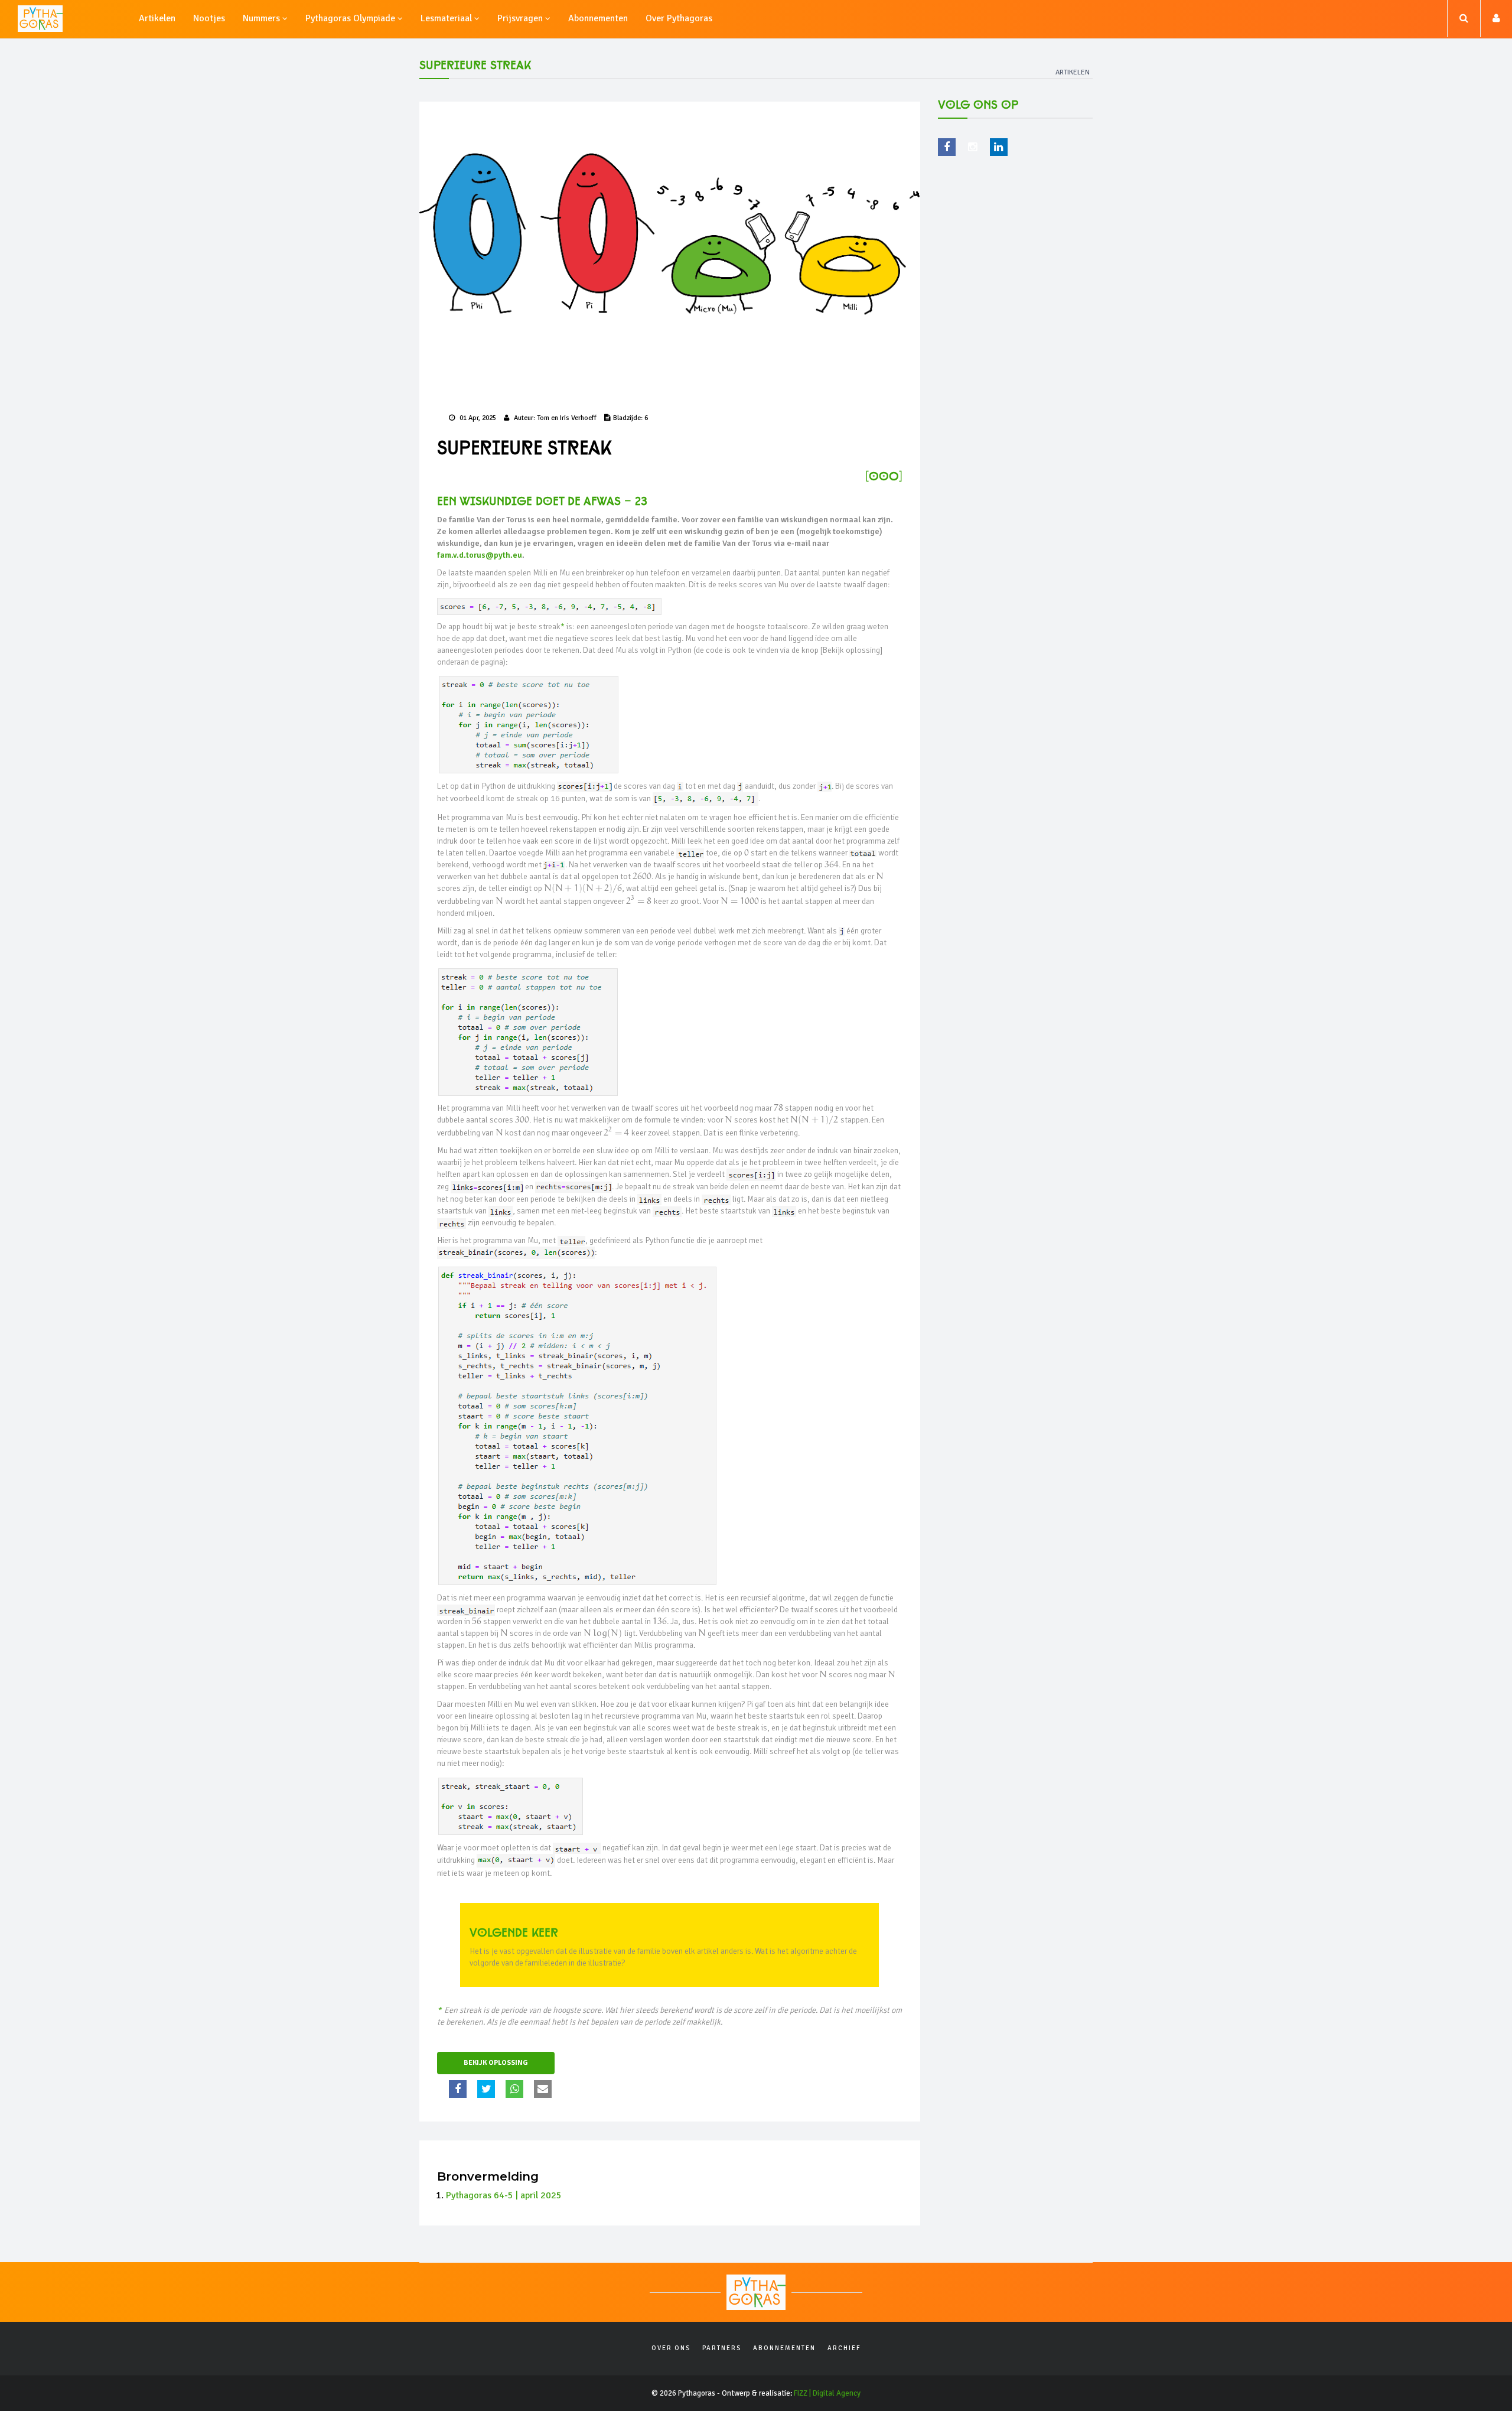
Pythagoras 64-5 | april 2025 (504, 2195)
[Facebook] (459, 2089)
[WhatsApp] (516, 2089)
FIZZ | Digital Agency (827, 2393)
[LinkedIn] (999, 147)
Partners (722, 2348)
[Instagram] (973, 147)
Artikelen (1073, 72)
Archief (844, 2348)
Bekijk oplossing (496, 2063)
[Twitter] (488, 2089)
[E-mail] (544, 2089)
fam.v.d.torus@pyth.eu (480, 555)
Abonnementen (784, 2348)
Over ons (671, 2348)
